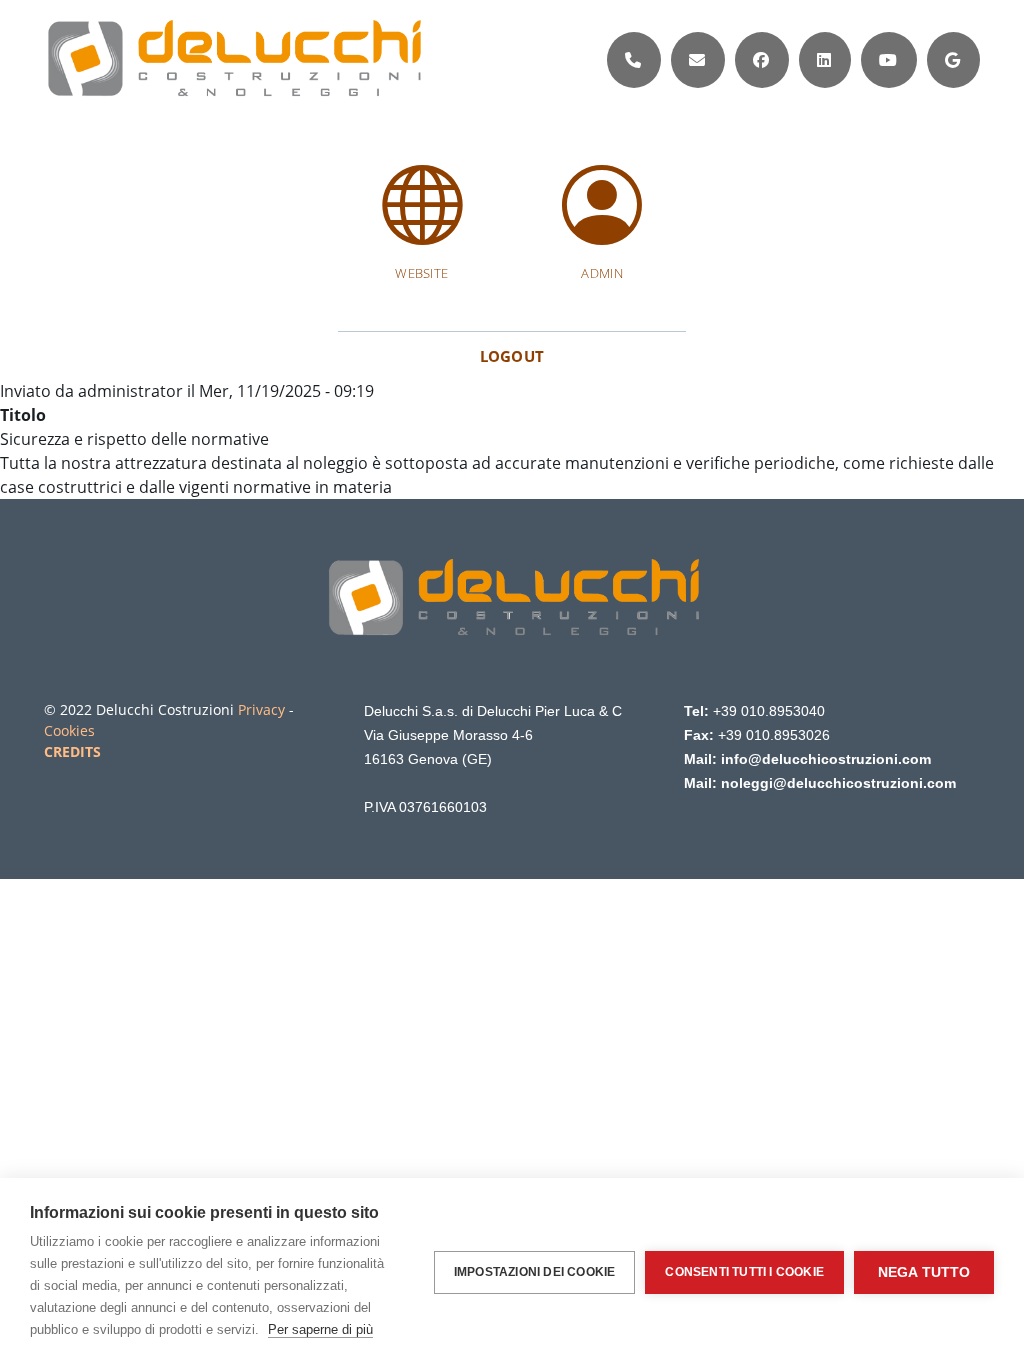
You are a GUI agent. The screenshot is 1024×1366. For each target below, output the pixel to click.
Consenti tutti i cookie (744, 1272)
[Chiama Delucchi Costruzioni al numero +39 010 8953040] (633, 60)
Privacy (261, 709)
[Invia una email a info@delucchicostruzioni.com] (697, 60)
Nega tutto (924, 1272)
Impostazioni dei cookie (535, 1272)
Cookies (69, 730)
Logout (512, 356)
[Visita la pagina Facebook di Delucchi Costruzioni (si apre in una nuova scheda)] (761, 60)
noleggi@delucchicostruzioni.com (838, 783)
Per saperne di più (320, 1329)
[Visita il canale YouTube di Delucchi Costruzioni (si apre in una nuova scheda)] (888, 60)
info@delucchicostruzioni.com (826, 759)
